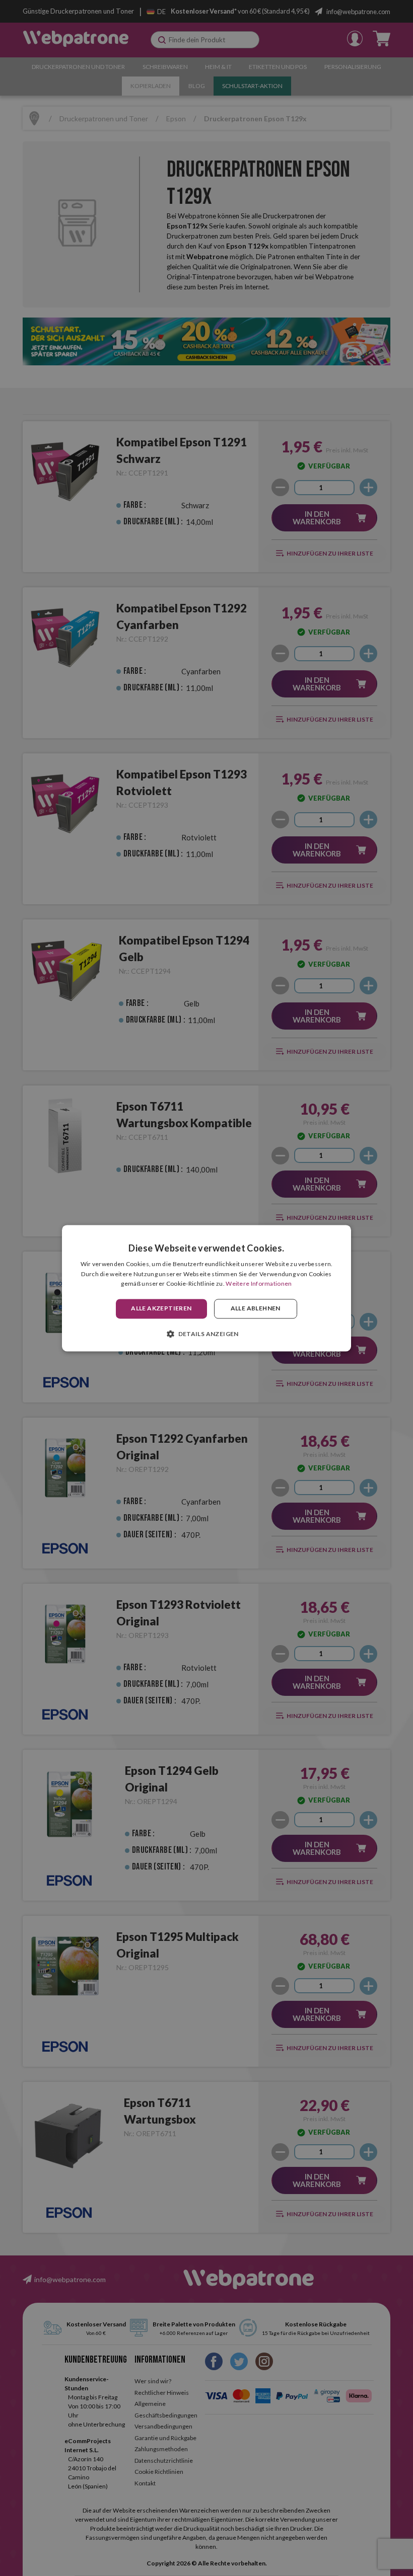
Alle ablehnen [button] (256, 1309)
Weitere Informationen (259, 1284)
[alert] (206, 1288)
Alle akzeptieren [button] (161, 1309)
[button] (206, 1334)
